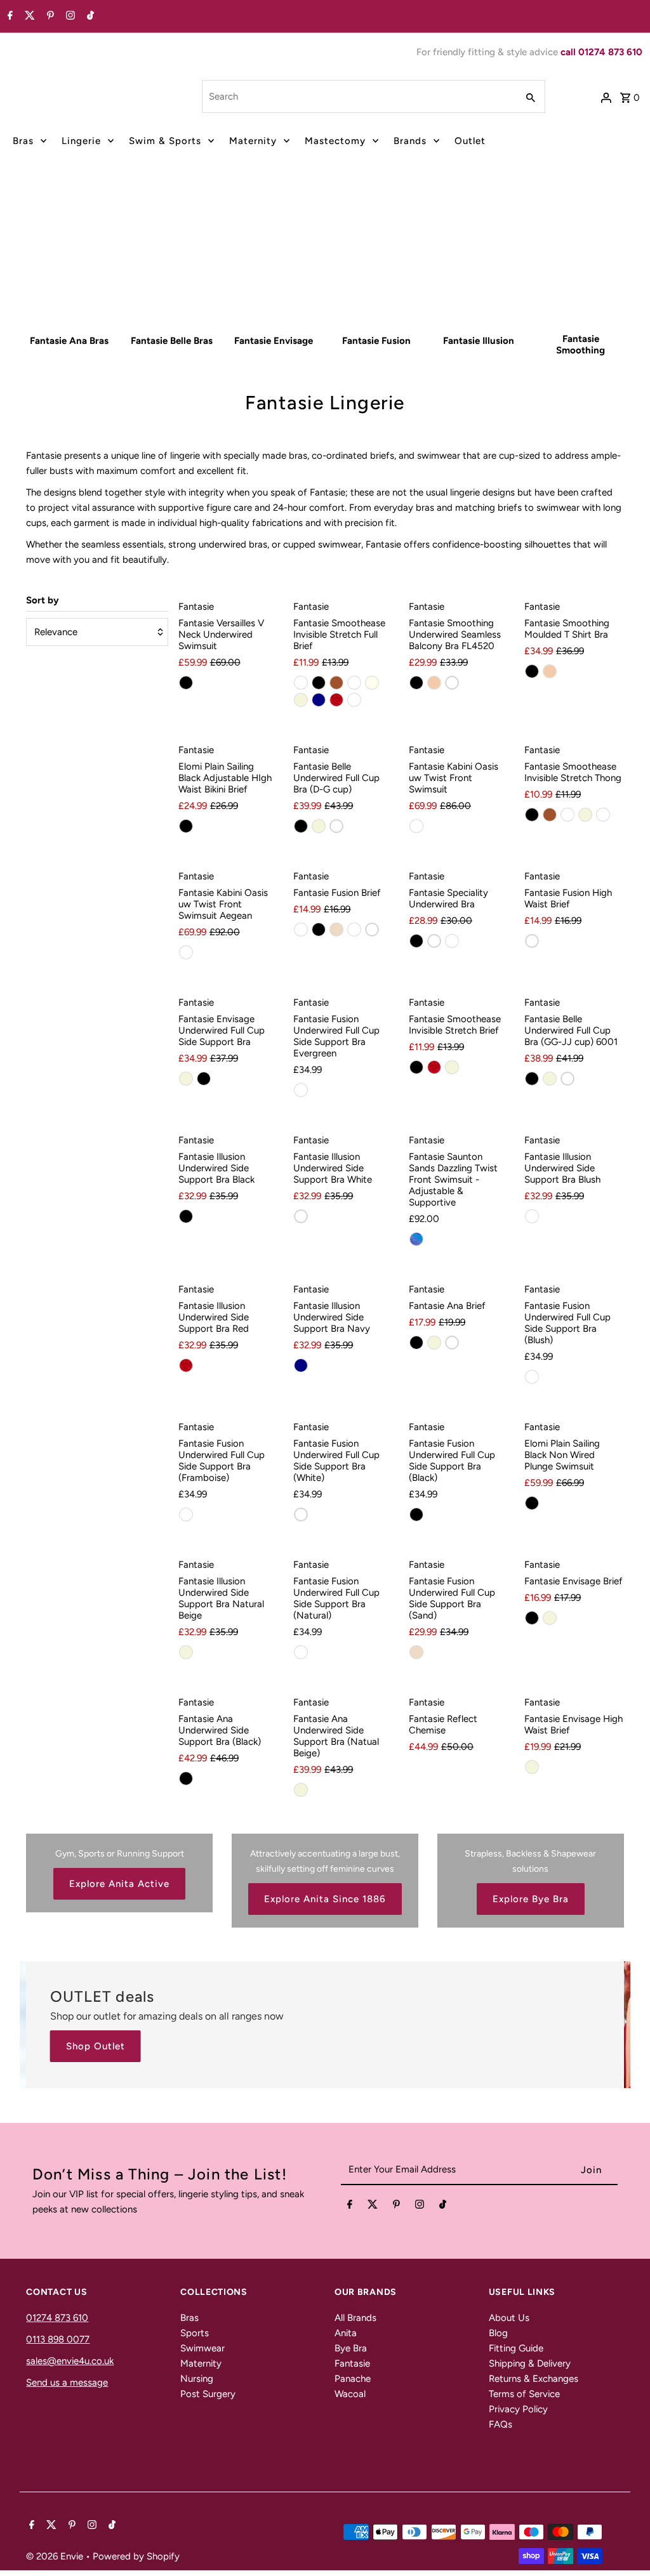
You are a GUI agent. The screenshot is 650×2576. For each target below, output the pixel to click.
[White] (452, 683)
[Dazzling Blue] (416, 1239)
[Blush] (301, 683)
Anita (346, 2333)
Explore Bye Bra (531, 1899)
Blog (498, 2333)
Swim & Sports (165, 141)
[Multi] (416, 826)
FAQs (501, 2424)
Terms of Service (524, 2394)
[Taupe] (354, 700)
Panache (353, 2379)
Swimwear (202, 2348)
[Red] (336, 700)
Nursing (197, 2379)
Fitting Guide (516, 2348)
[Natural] (452, 941)
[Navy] (319, 700)
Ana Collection (267, 275)
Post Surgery (208, 2394)
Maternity (253, 141)
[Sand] (336, 930)
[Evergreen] (301, 1090)
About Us (509, 2318)
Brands (410, 141)
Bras (23, 141)
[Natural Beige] (301, 700)
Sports (195, 2333)
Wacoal (350, 2394)
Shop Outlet (96, 2046)
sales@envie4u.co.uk (70, 2361)
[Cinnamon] (336, 683)
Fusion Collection (377, 275)
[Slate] (603, 815)
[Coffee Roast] (354, 683)
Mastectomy (335, 141)
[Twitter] (28, 16)
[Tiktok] (89, 16)
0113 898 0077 (58, 2339)
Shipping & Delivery (530, 2363)
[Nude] (434, 683)
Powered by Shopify (136, 2556)
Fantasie (352, 2363)
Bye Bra (351, 2348)
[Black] (186, 683)
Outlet (470, 141)
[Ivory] (372, 683)
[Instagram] (69, 16)
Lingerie (81, 141)
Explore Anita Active (119, 1884)
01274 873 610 (57, 2318)
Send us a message (67, 2382)
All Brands (355, 2318)
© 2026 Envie (56, 2556)
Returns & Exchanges (534, 2379)
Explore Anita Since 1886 (325, 1899)
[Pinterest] (49, 16)
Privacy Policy (518, 2409)
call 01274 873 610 (601, 52)
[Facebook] (9, 16)
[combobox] (358, 96)
